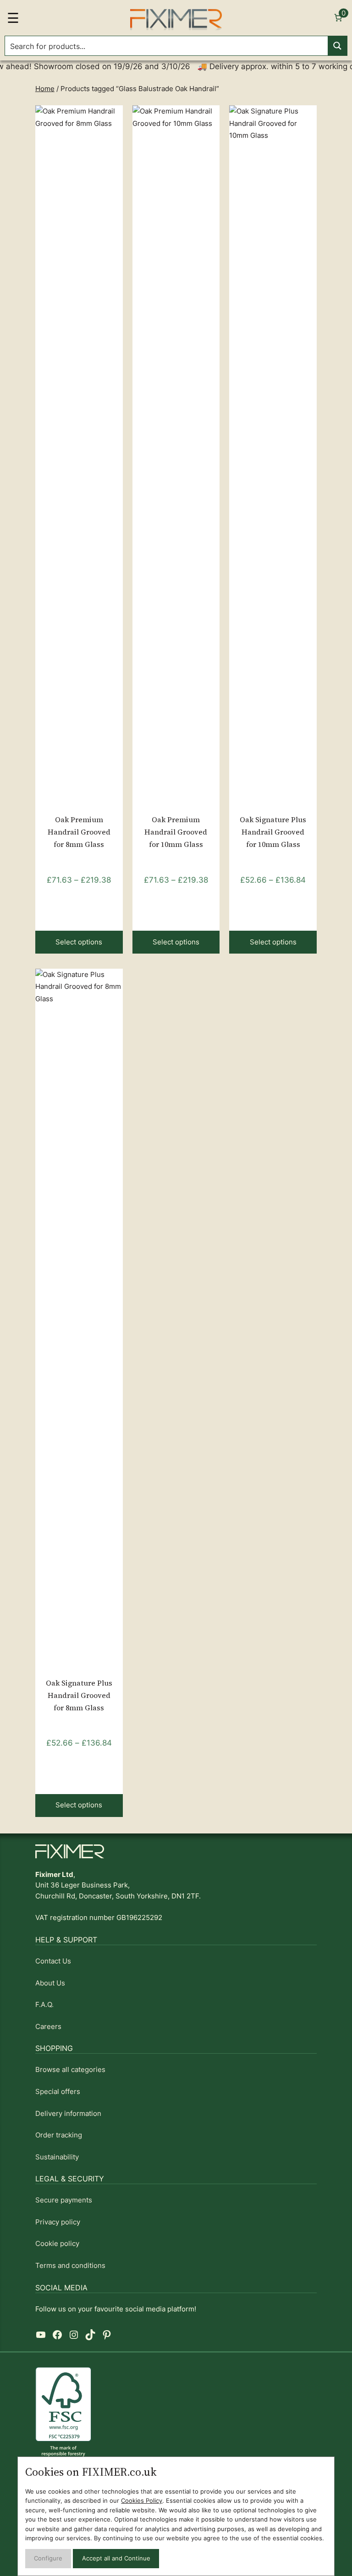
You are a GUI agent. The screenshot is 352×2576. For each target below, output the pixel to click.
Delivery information (68, 2114)
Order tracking (59, 2135)
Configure (48, 2558)
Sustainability (57, 2157)
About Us (50, 1983)
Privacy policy (58, 2222)
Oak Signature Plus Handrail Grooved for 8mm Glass (79, 1695)
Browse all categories (70, 2070)
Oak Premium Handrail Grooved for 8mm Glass (79, 832)
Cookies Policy (142, 2501)
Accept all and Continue (116, 2558)
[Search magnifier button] (337, 46)
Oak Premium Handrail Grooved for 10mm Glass (176, 832)
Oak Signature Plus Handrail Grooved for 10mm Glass (273, 832)
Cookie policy (57, 2244)
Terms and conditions (70, 2266)
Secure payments (64, 2200)
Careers (48, 2027)
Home (45, 89)
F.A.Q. (44, 2005)
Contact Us (53, 1961)
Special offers (58, 2092)
